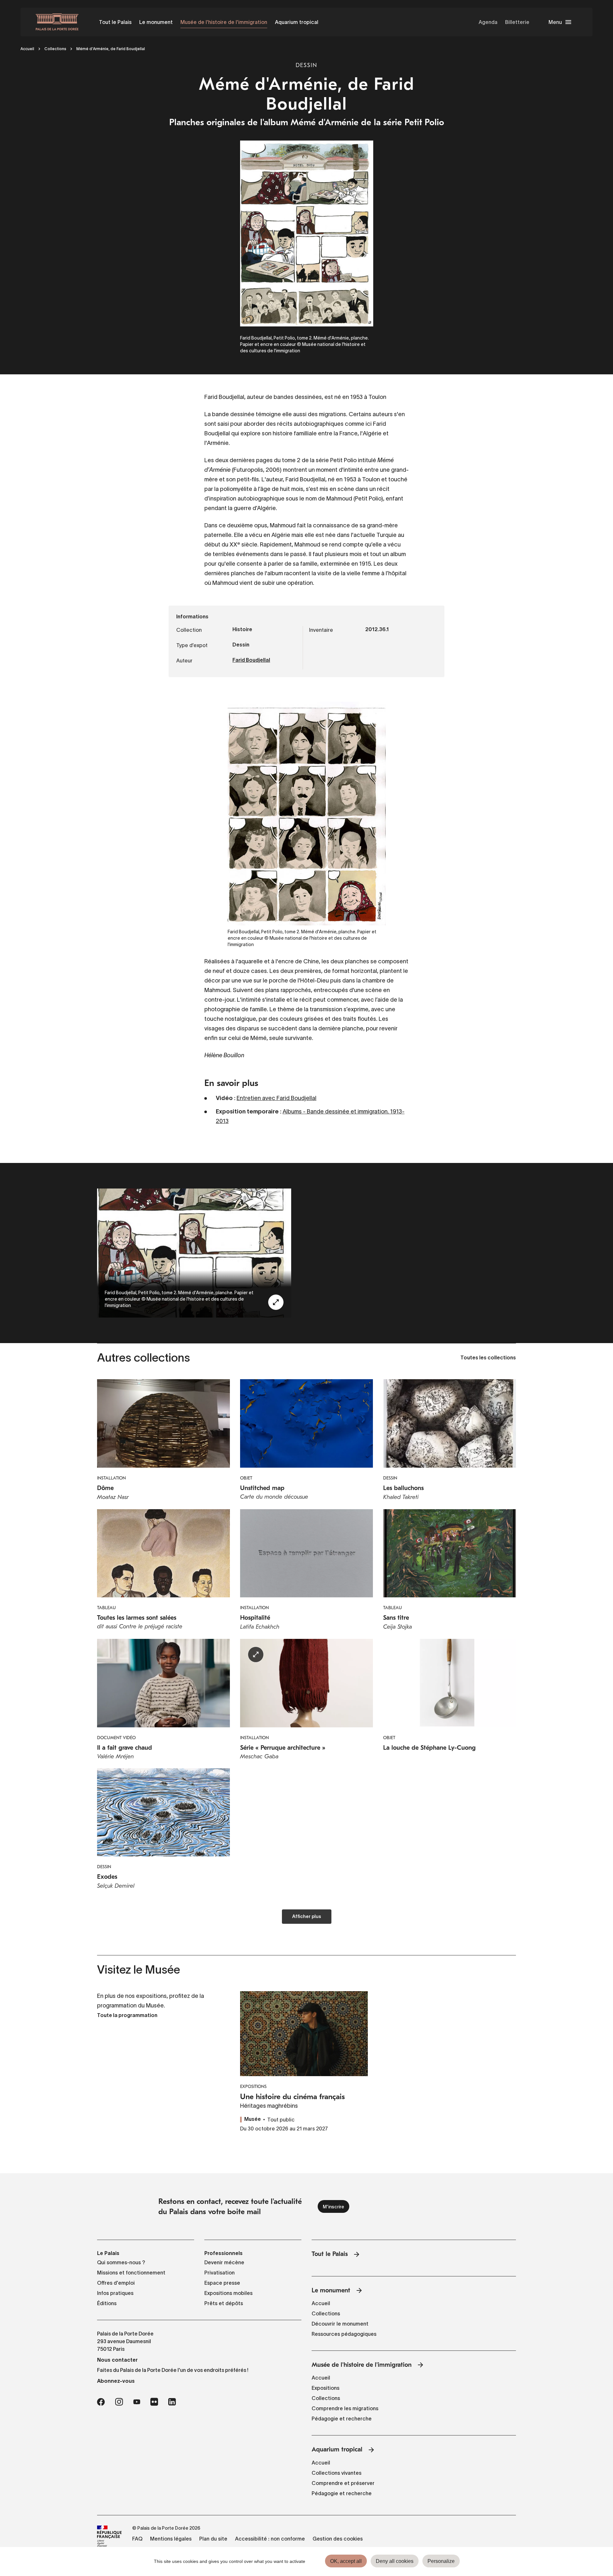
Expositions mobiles (228, 2293)
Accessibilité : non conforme (270, 2539)
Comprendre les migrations (345, 2408)
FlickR (154, 2402)
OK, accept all (346, 2561)
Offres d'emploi (116, 2283)
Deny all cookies (395, 2561)
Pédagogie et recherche (342, 2419)
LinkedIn (172, 2402)
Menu (555, 22)
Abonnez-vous (116, 2381)
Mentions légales (171, 2539)
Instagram (119, 2402)
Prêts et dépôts (224, 2303)
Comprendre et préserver (343, 2483)
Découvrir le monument (340, 2324)
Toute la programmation (127, 2016)
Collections (55, 49)
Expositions (325, 2388)
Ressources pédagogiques (344, 2334)
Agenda (488, 22)
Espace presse (222, 2283)
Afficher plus (307, 1917)
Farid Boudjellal (251, 661)
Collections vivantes (337, 2473)
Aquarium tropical (297, 22)
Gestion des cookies (338, 2539)
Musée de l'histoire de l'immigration (224, 22)
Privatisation (219, 2273)
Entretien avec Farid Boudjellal (276, 1098)
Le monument (156, 22)
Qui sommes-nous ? (121, 2262)
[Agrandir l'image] (276, 1302)
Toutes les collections (488, 1358)
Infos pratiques (115, 2293)
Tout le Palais (115, 22)
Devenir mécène (224, 2262)
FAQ (137, 2539)
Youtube (137, 2402)
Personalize (441, 2561)
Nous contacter (117, 2360)
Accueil (27, 49)
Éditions (107, 2303)
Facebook (101, 2402)
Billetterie (517, 22)
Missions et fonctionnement (131, 2273)
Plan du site (213, 2539)
